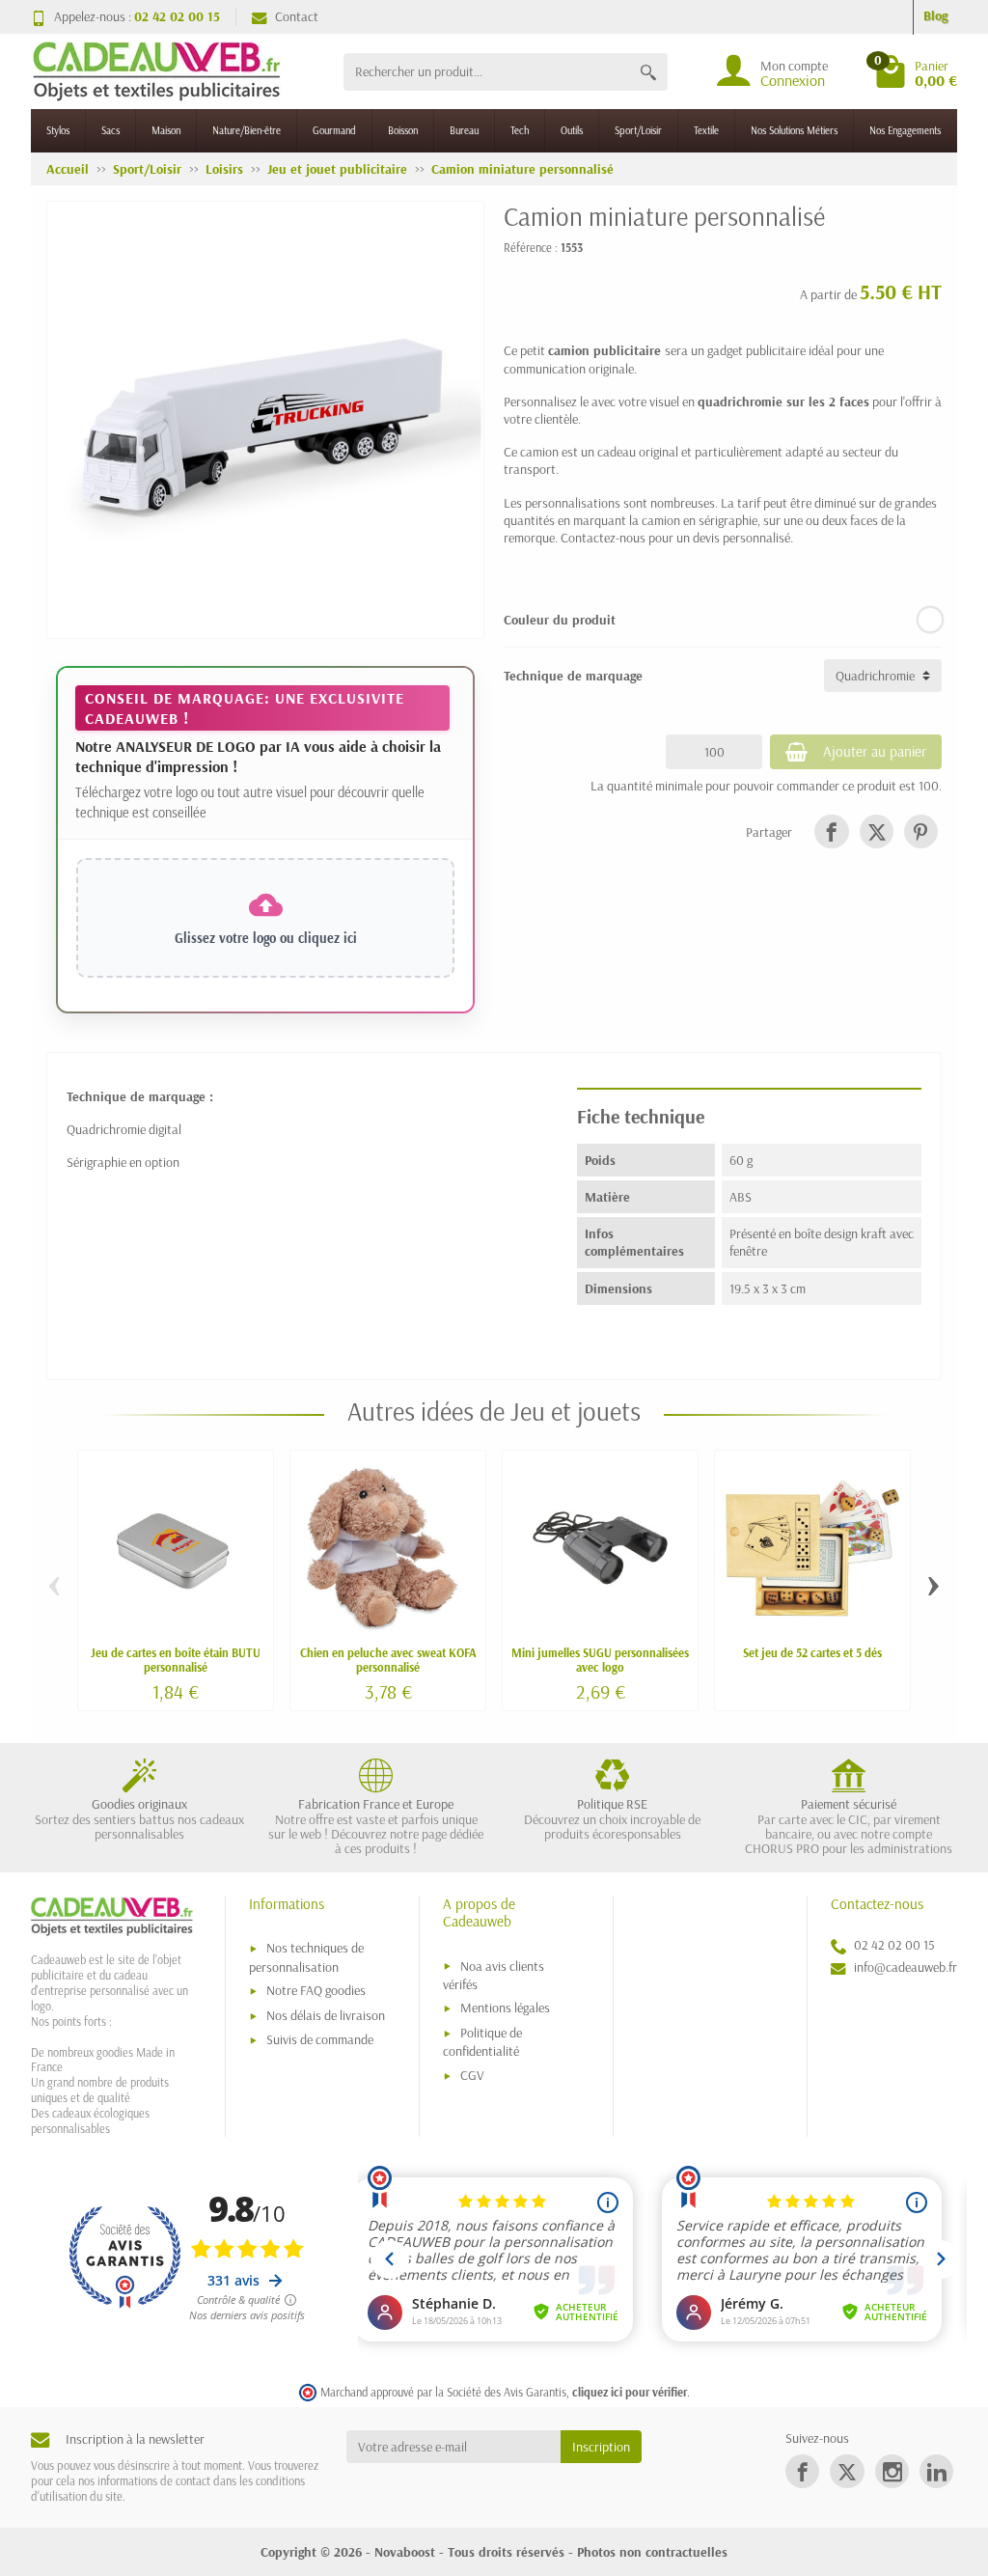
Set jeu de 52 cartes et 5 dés (812, 1652)
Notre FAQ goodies (316, 1990)
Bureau (464, 130)
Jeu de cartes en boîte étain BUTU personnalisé (176, 1660)
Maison (166, 130)
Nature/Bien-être (247, 130)
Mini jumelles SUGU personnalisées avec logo (600, 1660)
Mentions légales (505, 2008)
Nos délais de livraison (326, 2015)
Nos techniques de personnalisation (306, 1957)
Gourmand (334, 130)
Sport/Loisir (638, 130)
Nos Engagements (905, 130)
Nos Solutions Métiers (794, 130)
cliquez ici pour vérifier (630, 2392)
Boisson (403, 130)
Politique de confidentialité (482, 2042)
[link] (831, 831)
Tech (520, 130)
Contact (297, 16)
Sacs (110, 130)
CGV (472, 2075)
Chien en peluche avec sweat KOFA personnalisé (388, 1660)
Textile (706, 130)
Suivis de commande (320, 2039)
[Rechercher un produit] (648, 72)
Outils (572, 130)
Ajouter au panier (875, 751)
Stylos (58, 130)
